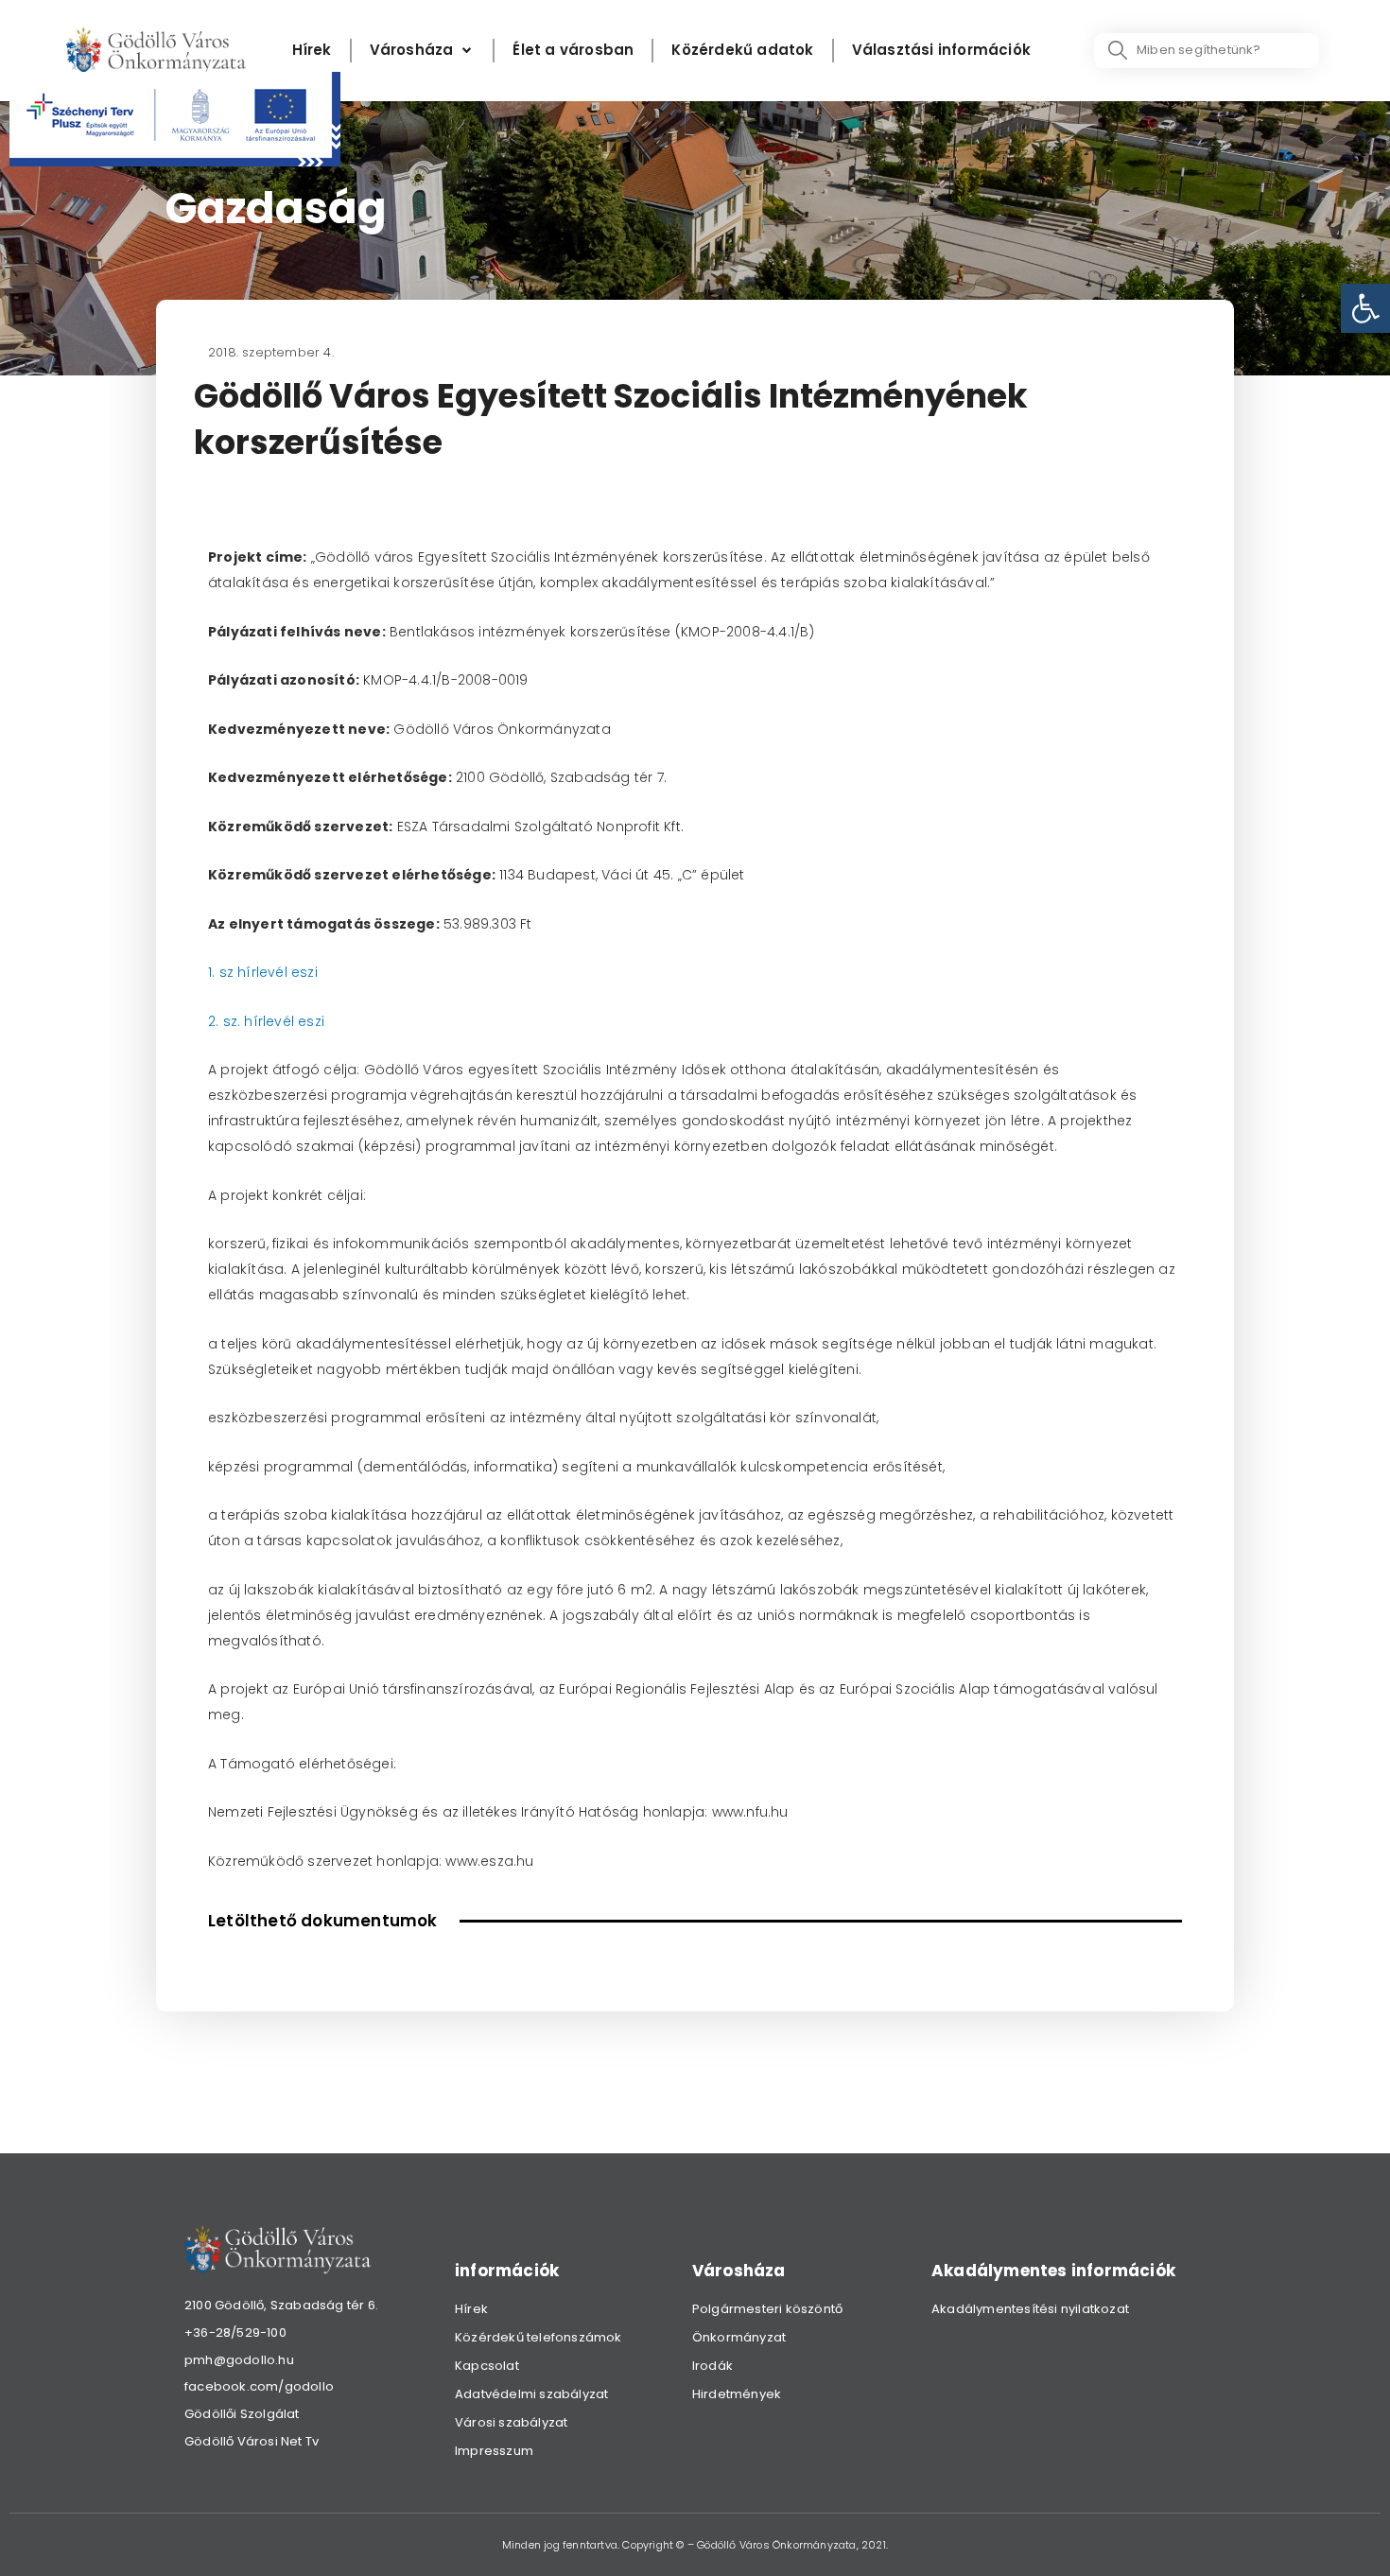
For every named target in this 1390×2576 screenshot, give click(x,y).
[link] (1365, 308)
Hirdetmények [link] (737, 2394)
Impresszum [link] (494, 2451)
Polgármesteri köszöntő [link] (767, 2309)
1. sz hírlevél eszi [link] (263, 972)
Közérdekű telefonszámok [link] (539, 2337)
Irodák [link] (712, 2366)
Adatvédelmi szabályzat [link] (531, 2394)
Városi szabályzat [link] (511, 2422)
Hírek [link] (471, 2309)
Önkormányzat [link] (739, 2337)
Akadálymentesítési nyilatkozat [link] (1030, 2309)
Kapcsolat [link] (487, 2366)
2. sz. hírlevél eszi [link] (266, 1021)
